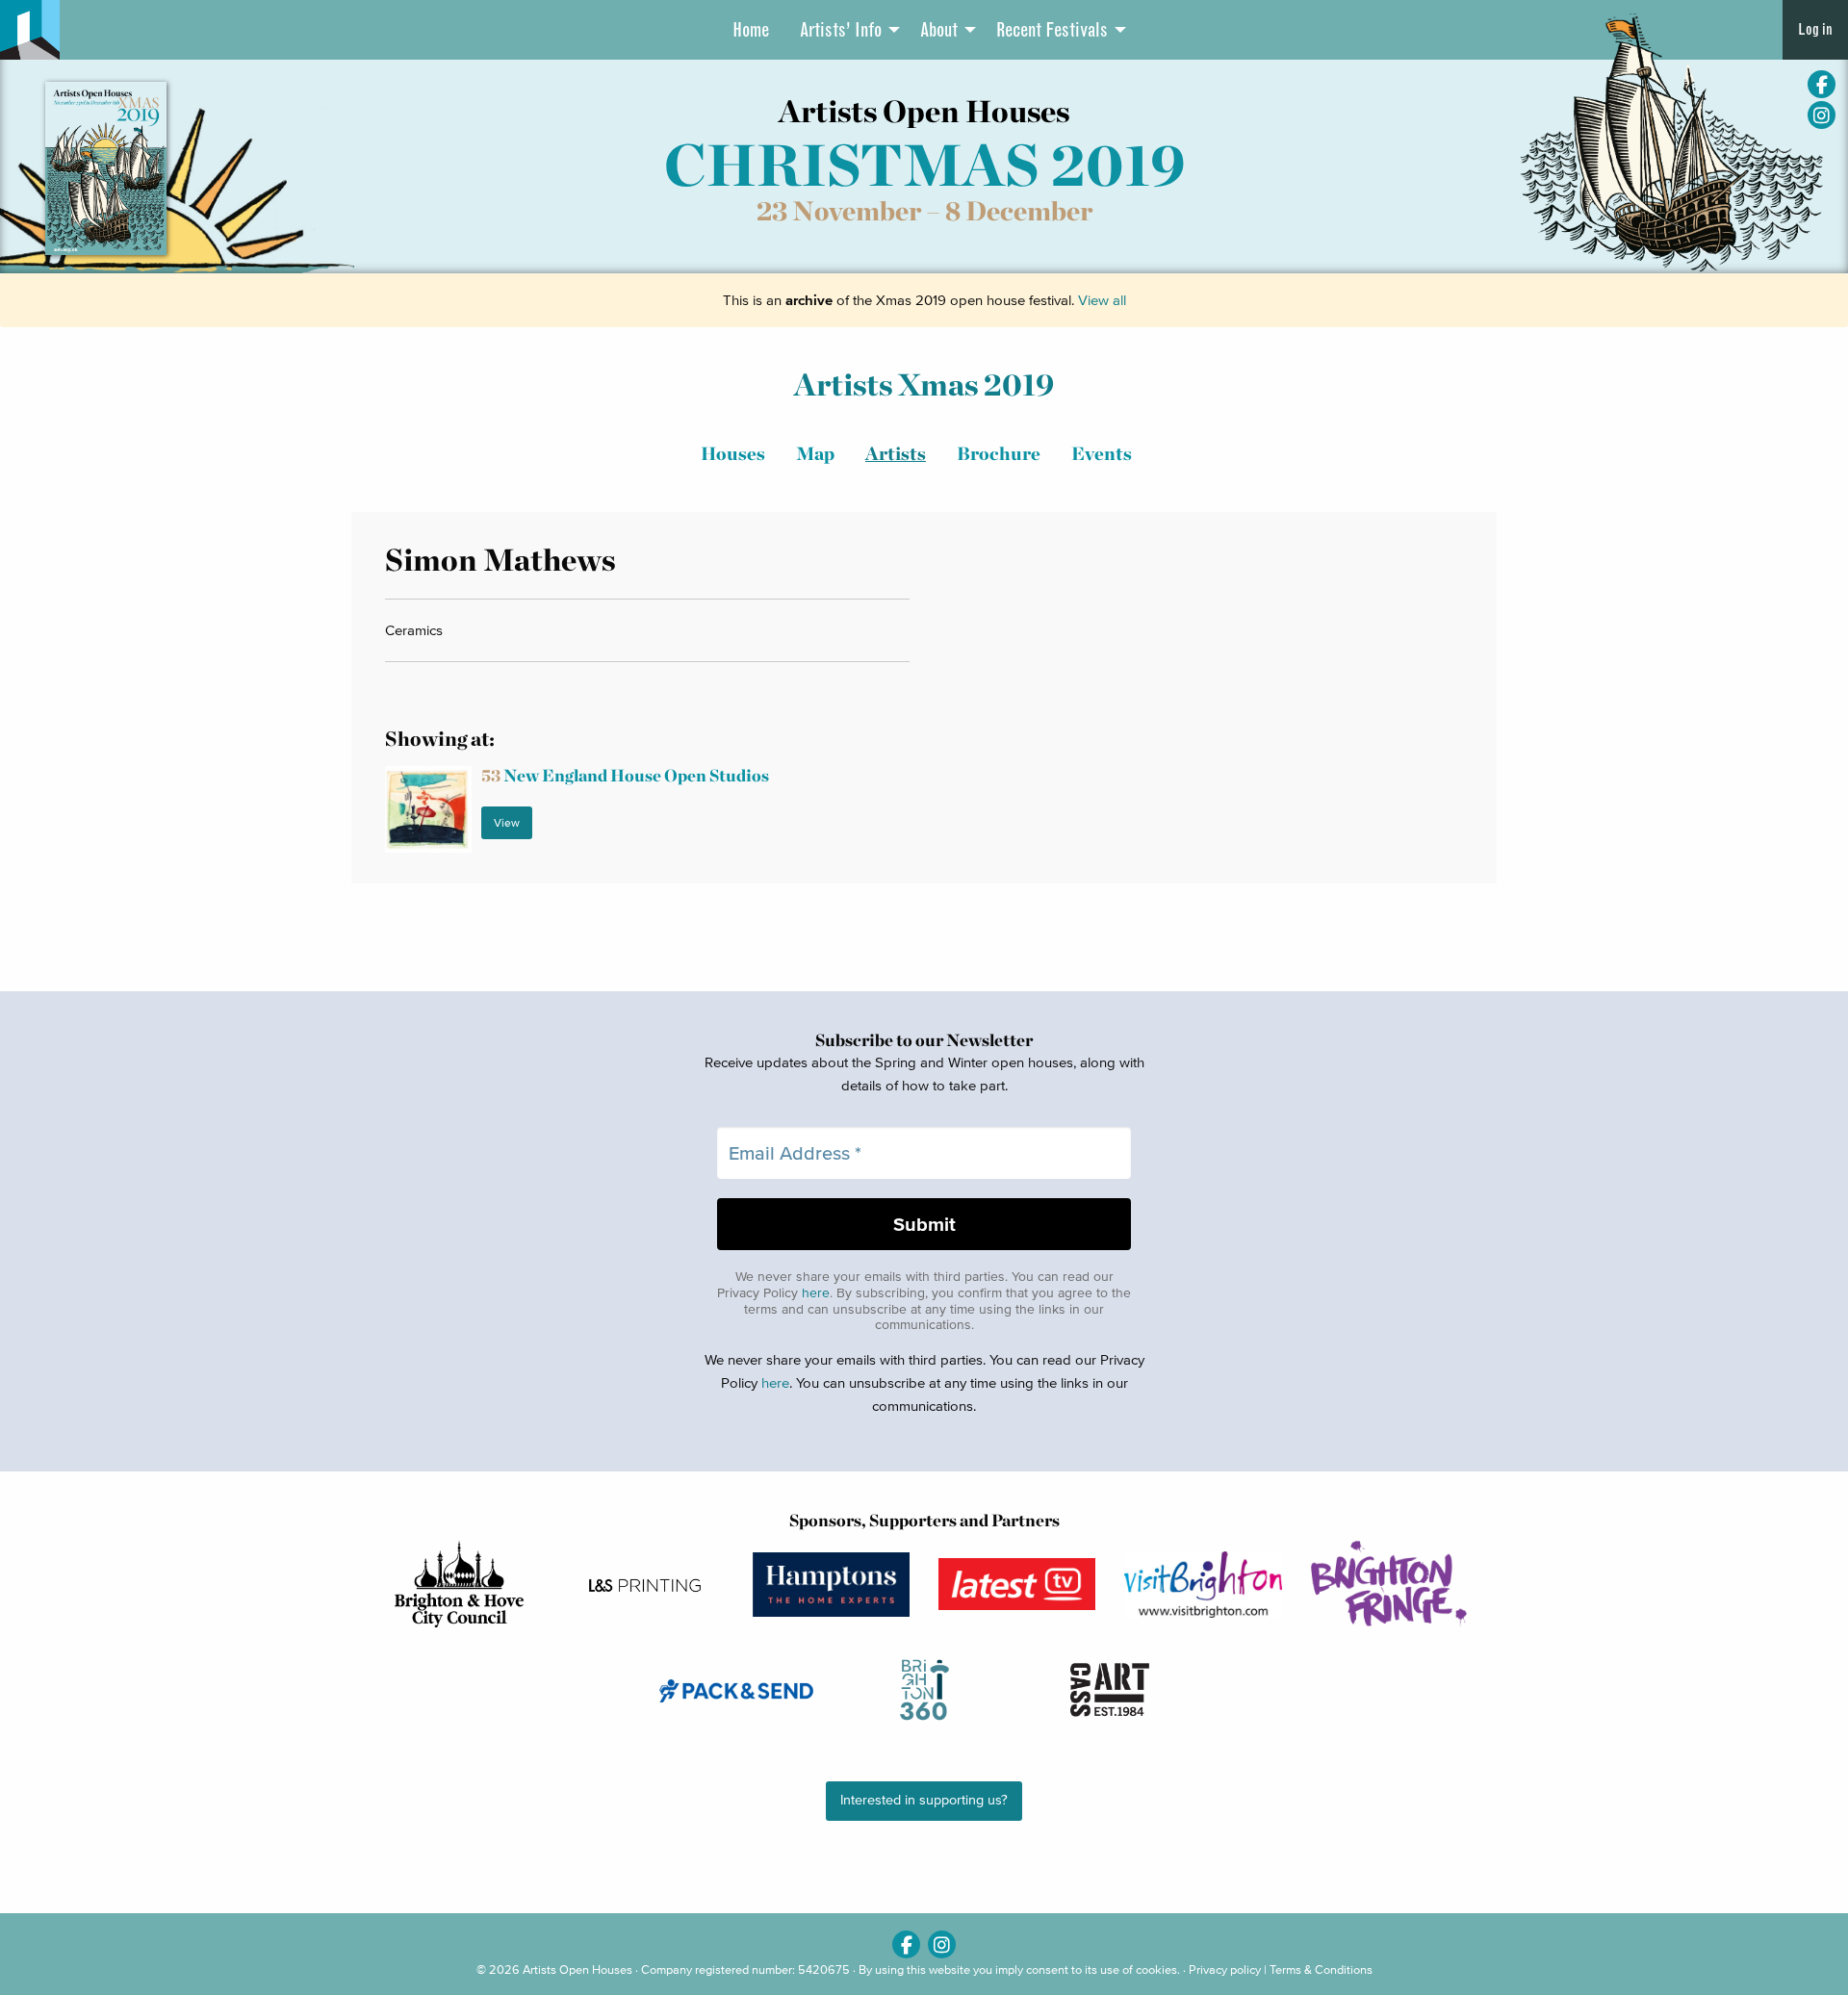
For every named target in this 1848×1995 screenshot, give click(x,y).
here (816, 1293)
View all (1102, 300)
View (507, 822)
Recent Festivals (1052, 30)
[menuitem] (751, 30)
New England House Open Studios (625, 775)
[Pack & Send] (738, 1690)
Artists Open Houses (577, 1969)
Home (751, 30)
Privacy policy (1225, 1969)
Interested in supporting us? (924, 1800)
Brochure (999, 454)
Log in (1815, 29)
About (939, 30)
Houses (733, 454)
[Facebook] (1822, 84)
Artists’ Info (841, 30)
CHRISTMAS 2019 (924, 165)
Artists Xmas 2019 (924, 384)
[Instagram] (1822, 115)
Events (1102, 454)
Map (815, 454)
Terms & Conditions (1321, 1969)
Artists (896, 454)
